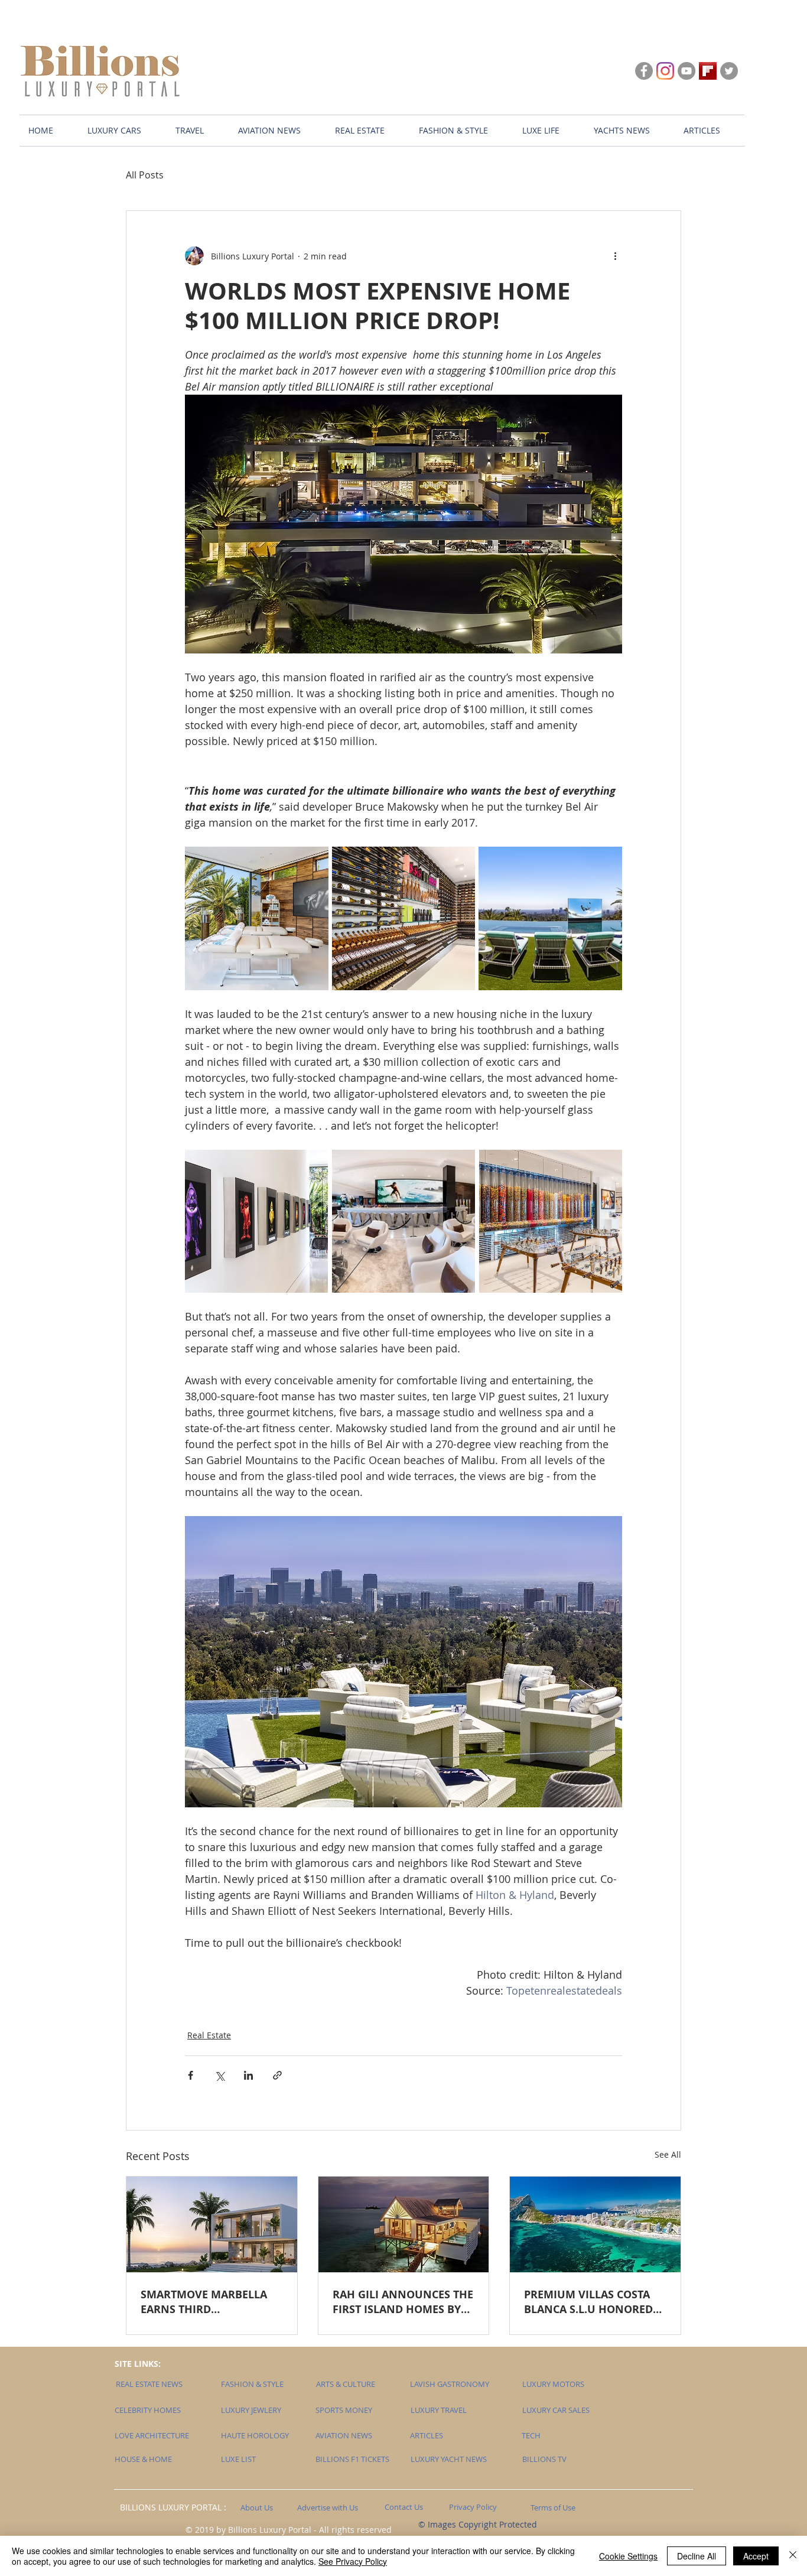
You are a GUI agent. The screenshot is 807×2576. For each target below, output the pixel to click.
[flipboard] (708, 71)
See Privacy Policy (353, 2561)
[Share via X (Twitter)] (219, 2075)
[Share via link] (277, 2075)
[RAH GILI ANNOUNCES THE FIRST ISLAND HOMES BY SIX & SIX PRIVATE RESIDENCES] (404, 2224)
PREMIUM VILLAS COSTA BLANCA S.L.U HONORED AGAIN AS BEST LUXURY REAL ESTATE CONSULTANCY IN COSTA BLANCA (589, 2302)
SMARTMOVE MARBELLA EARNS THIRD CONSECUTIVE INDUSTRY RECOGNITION (205, 2302)
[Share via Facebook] (191, 2075)
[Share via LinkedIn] (248, 2075)
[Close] (793, 2556)
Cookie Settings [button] (628, 2556)
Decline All (697, 2556)
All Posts (145, 175)
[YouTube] (686, 71)
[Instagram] (665, 71)
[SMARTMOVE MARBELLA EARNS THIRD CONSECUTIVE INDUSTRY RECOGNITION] (212, 2224)
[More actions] (615, 256)
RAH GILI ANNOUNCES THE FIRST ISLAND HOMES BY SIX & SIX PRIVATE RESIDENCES (403, 2302)
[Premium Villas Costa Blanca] (595, 2224)
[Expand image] (257, 918)
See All (668, 2154)
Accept (756, 2556)
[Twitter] (729, 71)
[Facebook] (644, 71)
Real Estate (209, 2035)
